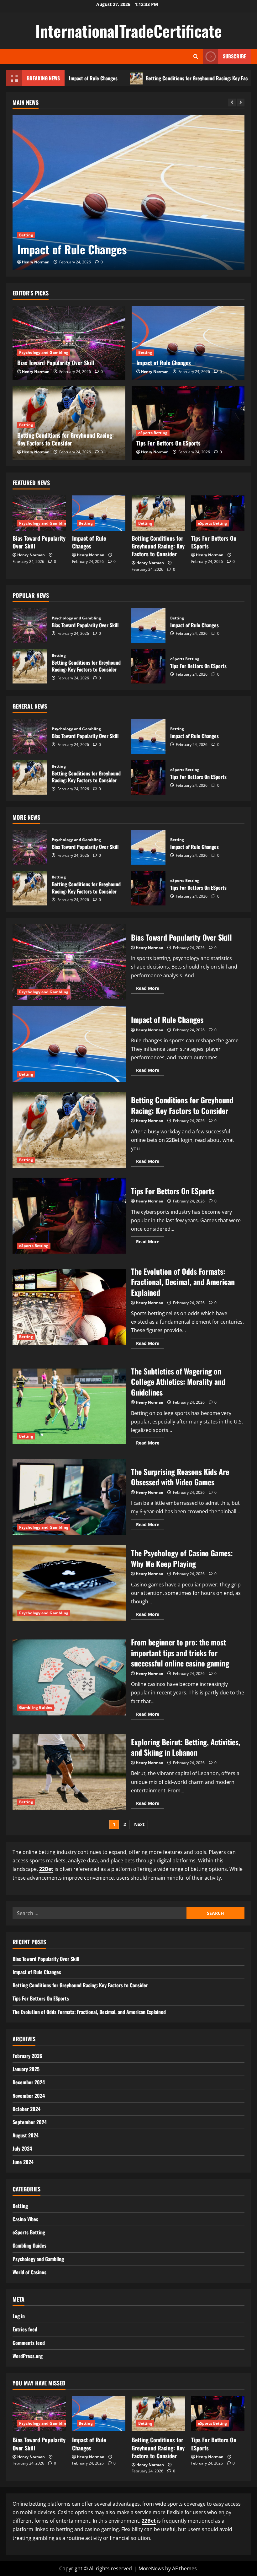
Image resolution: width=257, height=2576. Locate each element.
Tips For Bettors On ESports (168, 443)
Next (139, 1824)
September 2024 (30, 2122)
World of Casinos (29, 2272)
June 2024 (23, 2162)
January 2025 (26, 2069)
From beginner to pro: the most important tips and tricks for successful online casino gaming (69, 1677)
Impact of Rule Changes (164, 363)
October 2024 (26, 2109)
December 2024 (29, 2082)
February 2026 (27, 2056)
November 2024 (29, 2096)
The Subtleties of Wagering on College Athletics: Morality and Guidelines (69, 1407)
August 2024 (26, 2135)
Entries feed (25, 2329)
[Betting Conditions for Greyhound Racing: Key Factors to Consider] (128, 193)
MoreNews (151, 2568)
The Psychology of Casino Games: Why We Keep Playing (69, 1583)
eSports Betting (153, 433)
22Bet (46, 1869)
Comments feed (29, 2343)
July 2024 (22, 2148)
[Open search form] (196, 56)
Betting (26, 219)
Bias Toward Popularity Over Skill (56, 363)
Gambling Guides (36, 1707)
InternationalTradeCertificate (129, 30)
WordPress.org (28, 2356)
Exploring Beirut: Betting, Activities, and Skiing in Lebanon (69, 1772)
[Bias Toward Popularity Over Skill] (69, 343)
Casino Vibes (25, 2219)
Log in (19, 2316)
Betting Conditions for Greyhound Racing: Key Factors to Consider (145, 78)
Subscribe (234, 56)
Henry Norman (36, 262)
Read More (150, 989)
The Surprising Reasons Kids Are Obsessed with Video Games (69, 1497)
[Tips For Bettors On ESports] (188, 423)
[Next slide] (241, 103)
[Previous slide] (232, 103)
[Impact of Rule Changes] (188, 343)
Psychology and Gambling (44, 352)
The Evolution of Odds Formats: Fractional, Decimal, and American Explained (69, 1307)
